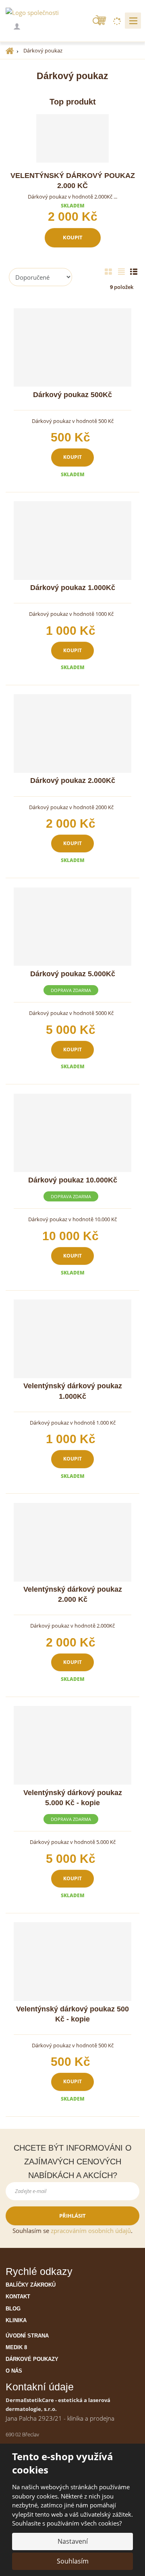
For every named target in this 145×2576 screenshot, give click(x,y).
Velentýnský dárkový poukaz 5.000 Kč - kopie (73, 1798)
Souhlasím (73, 2561)
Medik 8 (16, 2347)
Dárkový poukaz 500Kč (72, 395)
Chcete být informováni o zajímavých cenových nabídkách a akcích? (73, 2162)
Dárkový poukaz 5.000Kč (73, 974)
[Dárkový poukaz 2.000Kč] (72, 733)
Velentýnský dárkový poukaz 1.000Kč (73, 1391)
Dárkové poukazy (32, 2359)
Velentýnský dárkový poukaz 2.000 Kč (73, 181)
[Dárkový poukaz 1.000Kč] (72, 541)
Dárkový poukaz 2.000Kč (73, 781)
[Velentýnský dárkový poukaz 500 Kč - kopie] (72, 1962)
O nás (14, 2371)
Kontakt (18, 2297)
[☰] (133, 21)
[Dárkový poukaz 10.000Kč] (72, 1133)
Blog (13, 2309)
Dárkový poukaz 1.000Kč (73, 588)
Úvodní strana (27, 2336)
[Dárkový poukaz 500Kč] (72, 348)
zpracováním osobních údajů (91, 2231)
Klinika (16, 2320)
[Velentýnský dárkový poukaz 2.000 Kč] (72, 138)
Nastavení (73, 2541)
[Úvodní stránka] (32, 12)
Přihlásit (72, 2216)
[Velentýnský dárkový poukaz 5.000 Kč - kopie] (72, 1745)
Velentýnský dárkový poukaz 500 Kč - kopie (72, 2014)
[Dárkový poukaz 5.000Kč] (72, 927)
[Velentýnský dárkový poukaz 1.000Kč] (72, 1339)
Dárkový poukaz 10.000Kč (73, 1180)
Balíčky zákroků (31, 2285)
